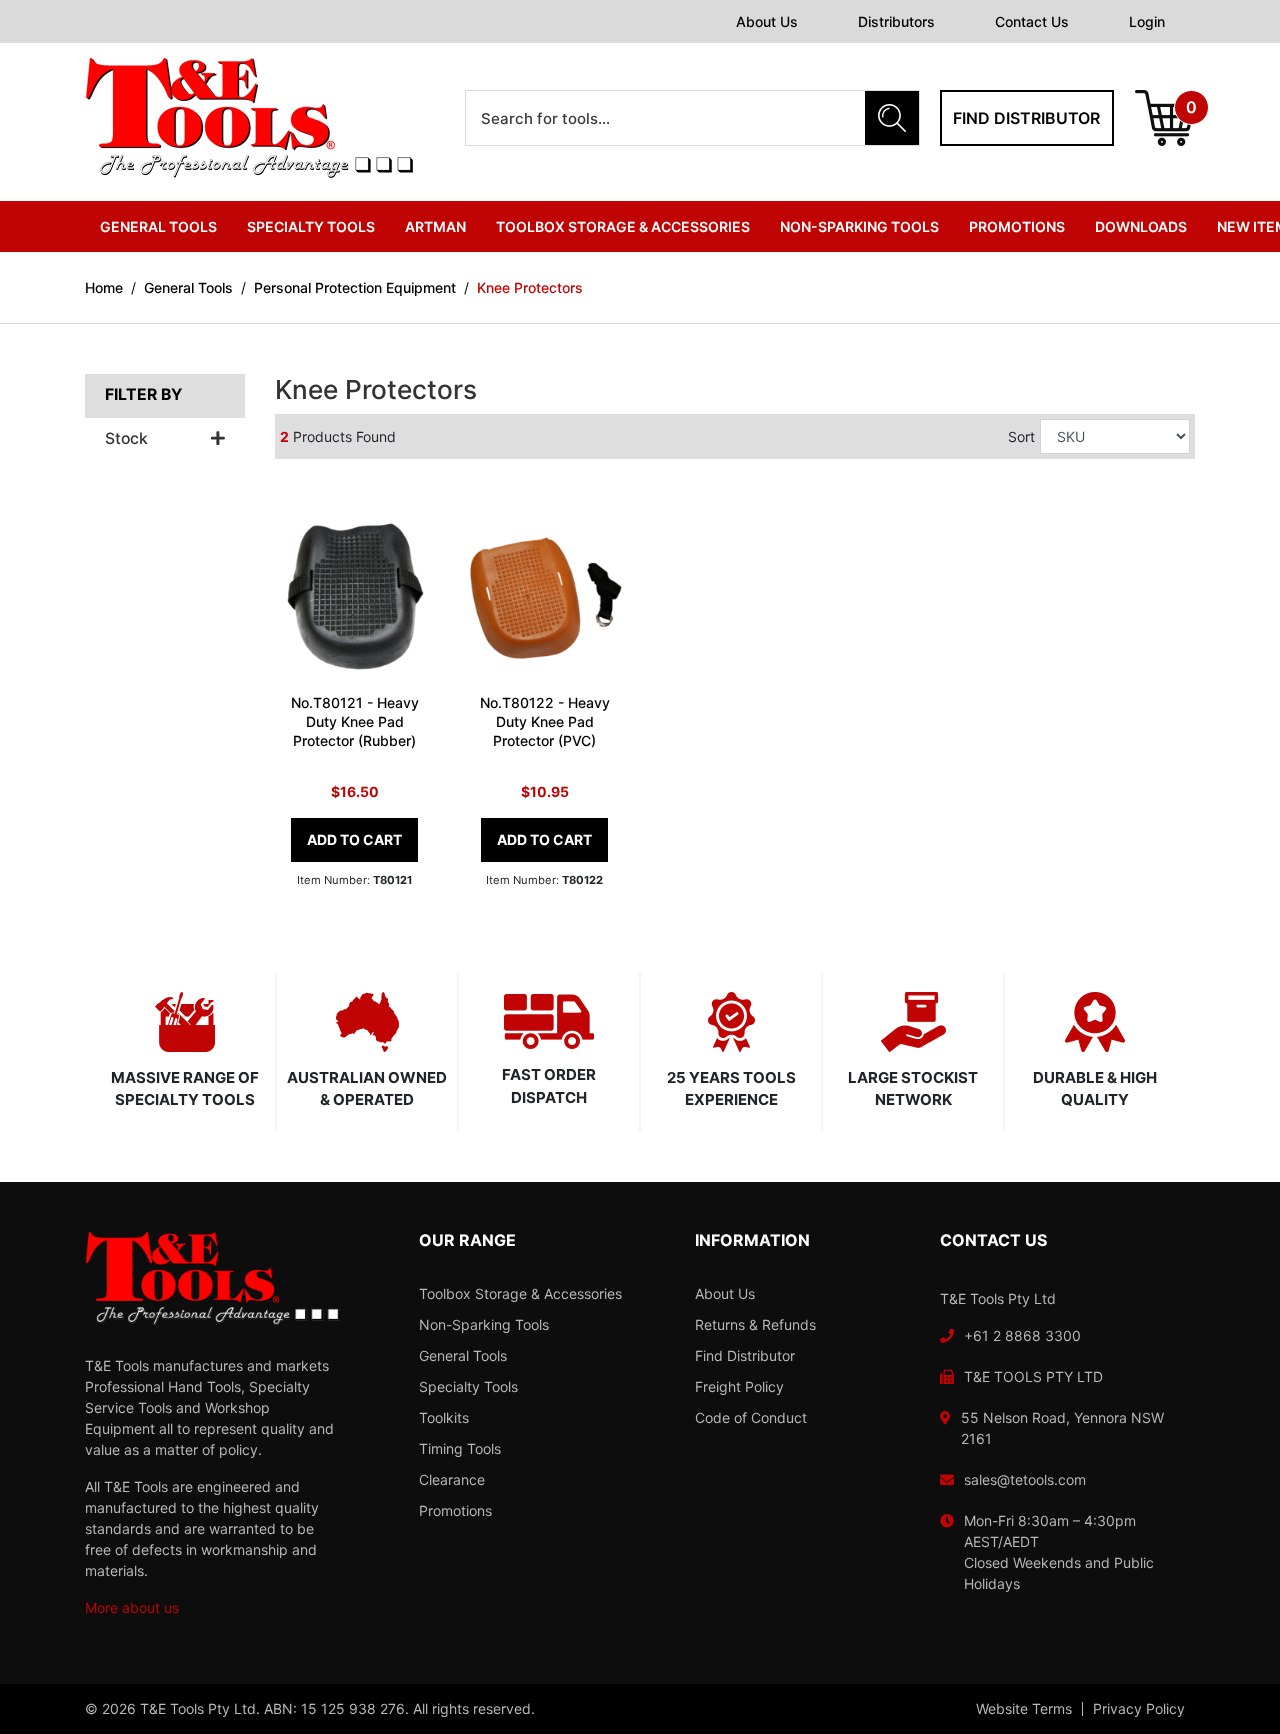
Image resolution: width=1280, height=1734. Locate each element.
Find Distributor (745, 1355)
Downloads (1141, 226)
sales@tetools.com (1025, 1479)
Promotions (1017, 226)
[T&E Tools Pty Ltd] (249, 116)
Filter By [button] (143, 395)
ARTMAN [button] (435, 226)
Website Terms (1024, 1709)
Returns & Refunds (755, 1324)
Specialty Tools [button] (311, 226)
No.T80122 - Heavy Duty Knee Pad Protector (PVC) (545, 721)
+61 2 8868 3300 (1022, 1335)
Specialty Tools (468, 1386)
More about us (132, 1607)
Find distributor (1026, 118)
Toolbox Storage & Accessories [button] (623, 226)
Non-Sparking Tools (484, 1324)
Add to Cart (354, 839)
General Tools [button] (158, 226)
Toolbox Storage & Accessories (520, 1293)
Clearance (452, 1479)
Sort (1021, 436)
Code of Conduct (751, 1417)
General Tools (463, 1355)
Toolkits (444, 1417)
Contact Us (1032, 21)
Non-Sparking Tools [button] (859, 226)
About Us (767, 21)
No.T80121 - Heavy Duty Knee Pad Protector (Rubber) (355, 721)
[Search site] (892, 118)
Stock (126, 439)
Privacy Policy (1139, 1709)
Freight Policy (739, 1386)
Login (1147, 21)
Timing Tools (460, 1448)
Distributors (896, 21)
